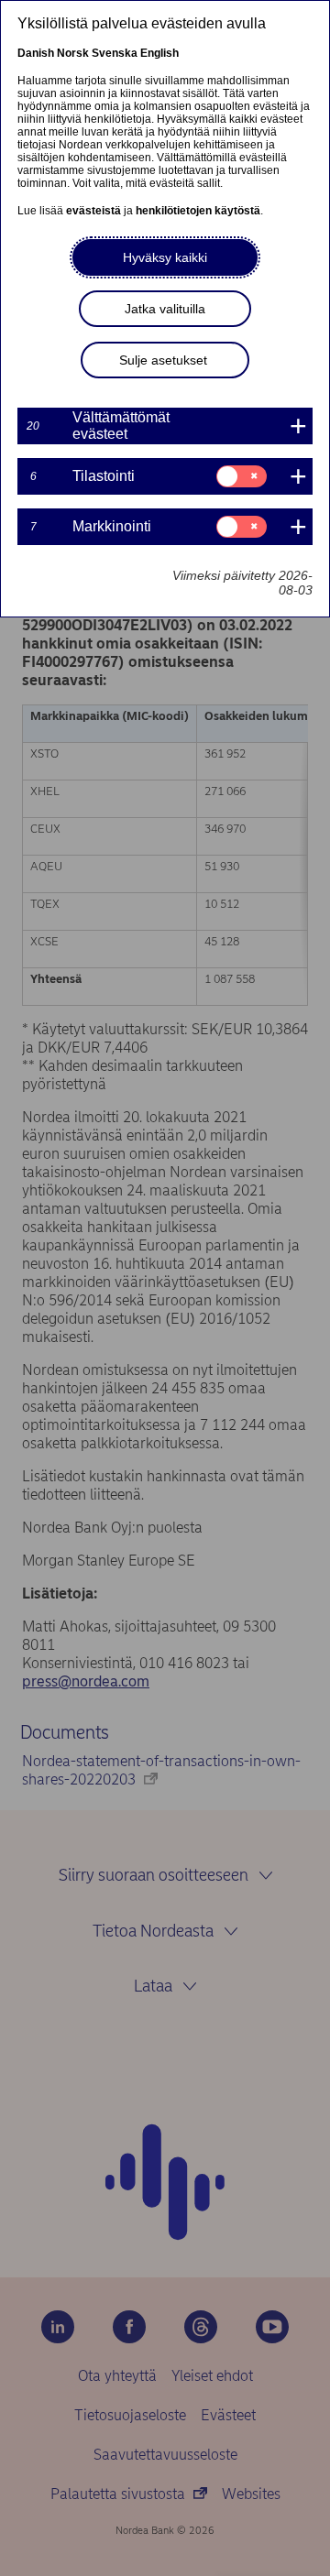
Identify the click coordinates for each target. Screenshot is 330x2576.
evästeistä (93, 211)
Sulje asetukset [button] (163, 360)
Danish (36, 53)
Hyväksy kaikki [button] (165, 257)
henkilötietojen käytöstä (198, 211)
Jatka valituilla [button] (165, 309)
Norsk (73, 53)
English (159, 53)
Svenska (115, 53)
